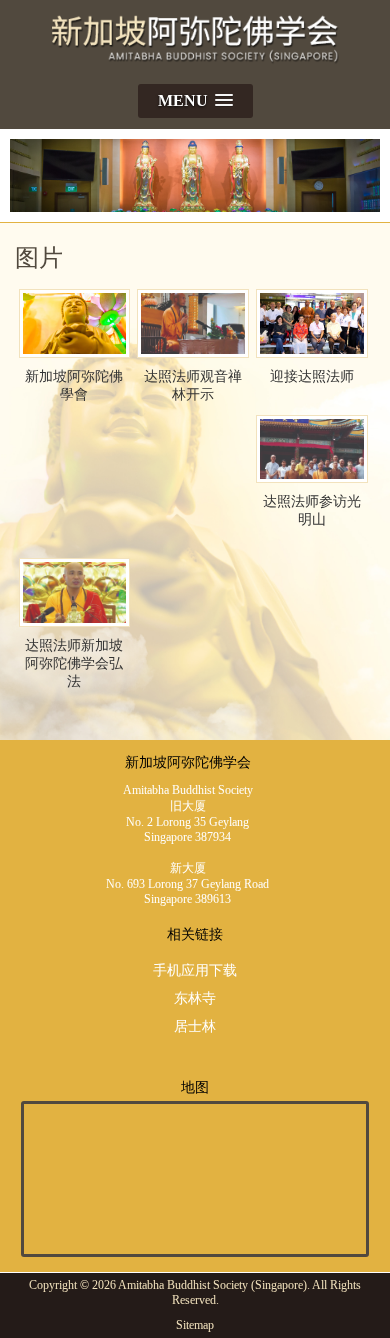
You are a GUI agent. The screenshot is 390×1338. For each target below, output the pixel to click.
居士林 (195, 1026)
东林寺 (195, 998)
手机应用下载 (195, 970)
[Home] (195, 65)
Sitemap (195, 1325)
